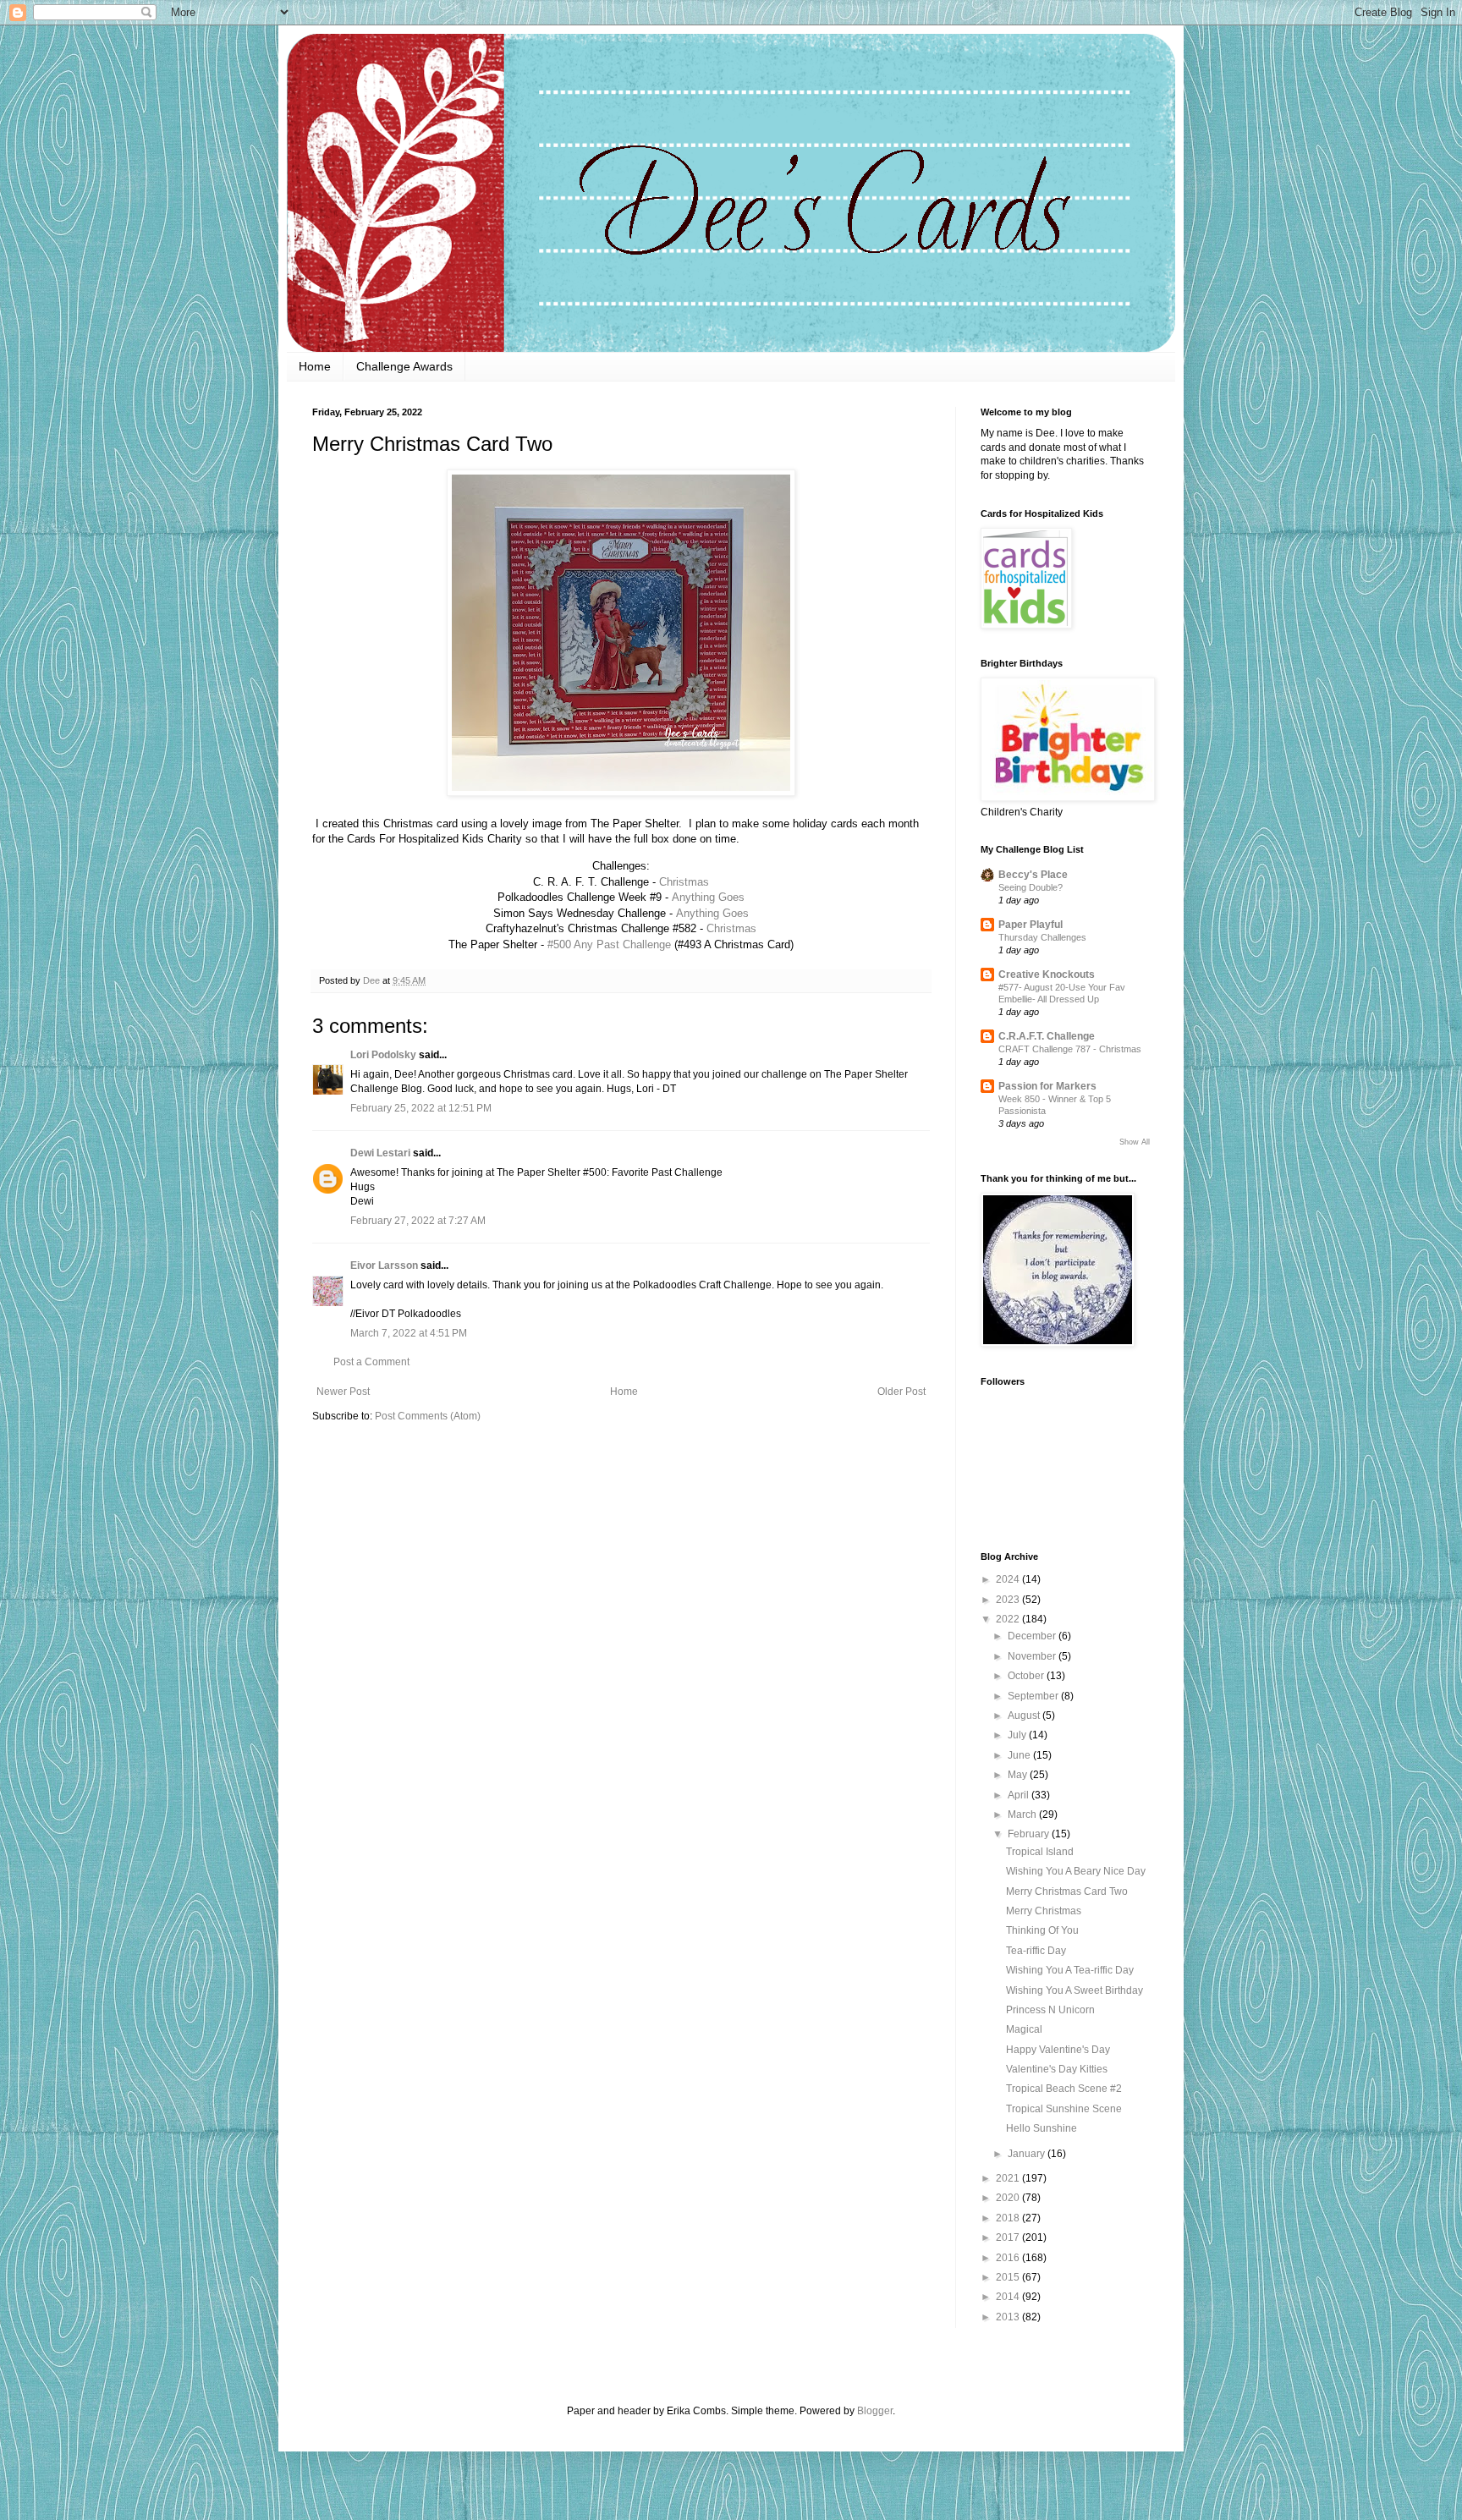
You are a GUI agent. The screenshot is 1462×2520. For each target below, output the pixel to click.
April (1020, 1795)
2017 (1009, 2237)
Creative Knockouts (1047, 975)
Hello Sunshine (1042, 2128)
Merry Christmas (1044, 1911)
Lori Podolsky (383, 1055)
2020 (1009, 2198)
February (1030, 1834)
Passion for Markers (1047, 1086)
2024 (1009, 1579)
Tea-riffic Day (1036, 1951)
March (1023, 1815)
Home (315, 366)
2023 (1009, 1600)
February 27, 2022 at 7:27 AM (418, 1221)
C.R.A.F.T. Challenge (1047, 1036)
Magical (1024, 2029)
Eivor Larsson (384, 1265)
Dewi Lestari (380, 1153)
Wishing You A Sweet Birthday (1075, 1990)
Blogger (875, 2411)
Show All (1135, 1142)
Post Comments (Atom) (428, 1416)
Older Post (901, 1392)
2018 (1009, 2218)
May (1019, 1775)
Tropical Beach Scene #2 (1064, 2089)
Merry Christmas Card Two (1067, 1891)
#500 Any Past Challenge (609, 944)
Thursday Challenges (1042, 937)
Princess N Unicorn (1050, 2010)
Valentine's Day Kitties (1057, 2069)
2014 (1009, 2297)
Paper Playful (1031, 925)
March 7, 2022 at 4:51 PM (409, 1333)
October (1027, 1676)
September (1034, 1696)
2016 (1009, 2258)
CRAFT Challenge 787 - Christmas (1070, 1049)
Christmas (684, 882)
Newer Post (343, 1392)
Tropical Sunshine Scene (1064, 2109)
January (1028, 2154)
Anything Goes (708, 897)
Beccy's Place (1033, 875)
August (1025, 1716)
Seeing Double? (1031, 887)
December (1033, 1636)
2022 (1009, 1619)
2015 (1009, 2277)
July (1018, 1735)
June (1020, 1755)
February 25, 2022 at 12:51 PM (421, 1108)
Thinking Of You (1042, 1930)
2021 (1009, 2178)
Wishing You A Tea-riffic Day (1070, 1970)
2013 (1009, 2317)
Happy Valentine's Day (1058, 2050)
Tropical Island (1040, 1852)
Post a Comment (371, 1362)
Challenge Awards (404, 366)
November (1033, 1656)
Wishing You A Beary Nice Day (1076, 1871)
